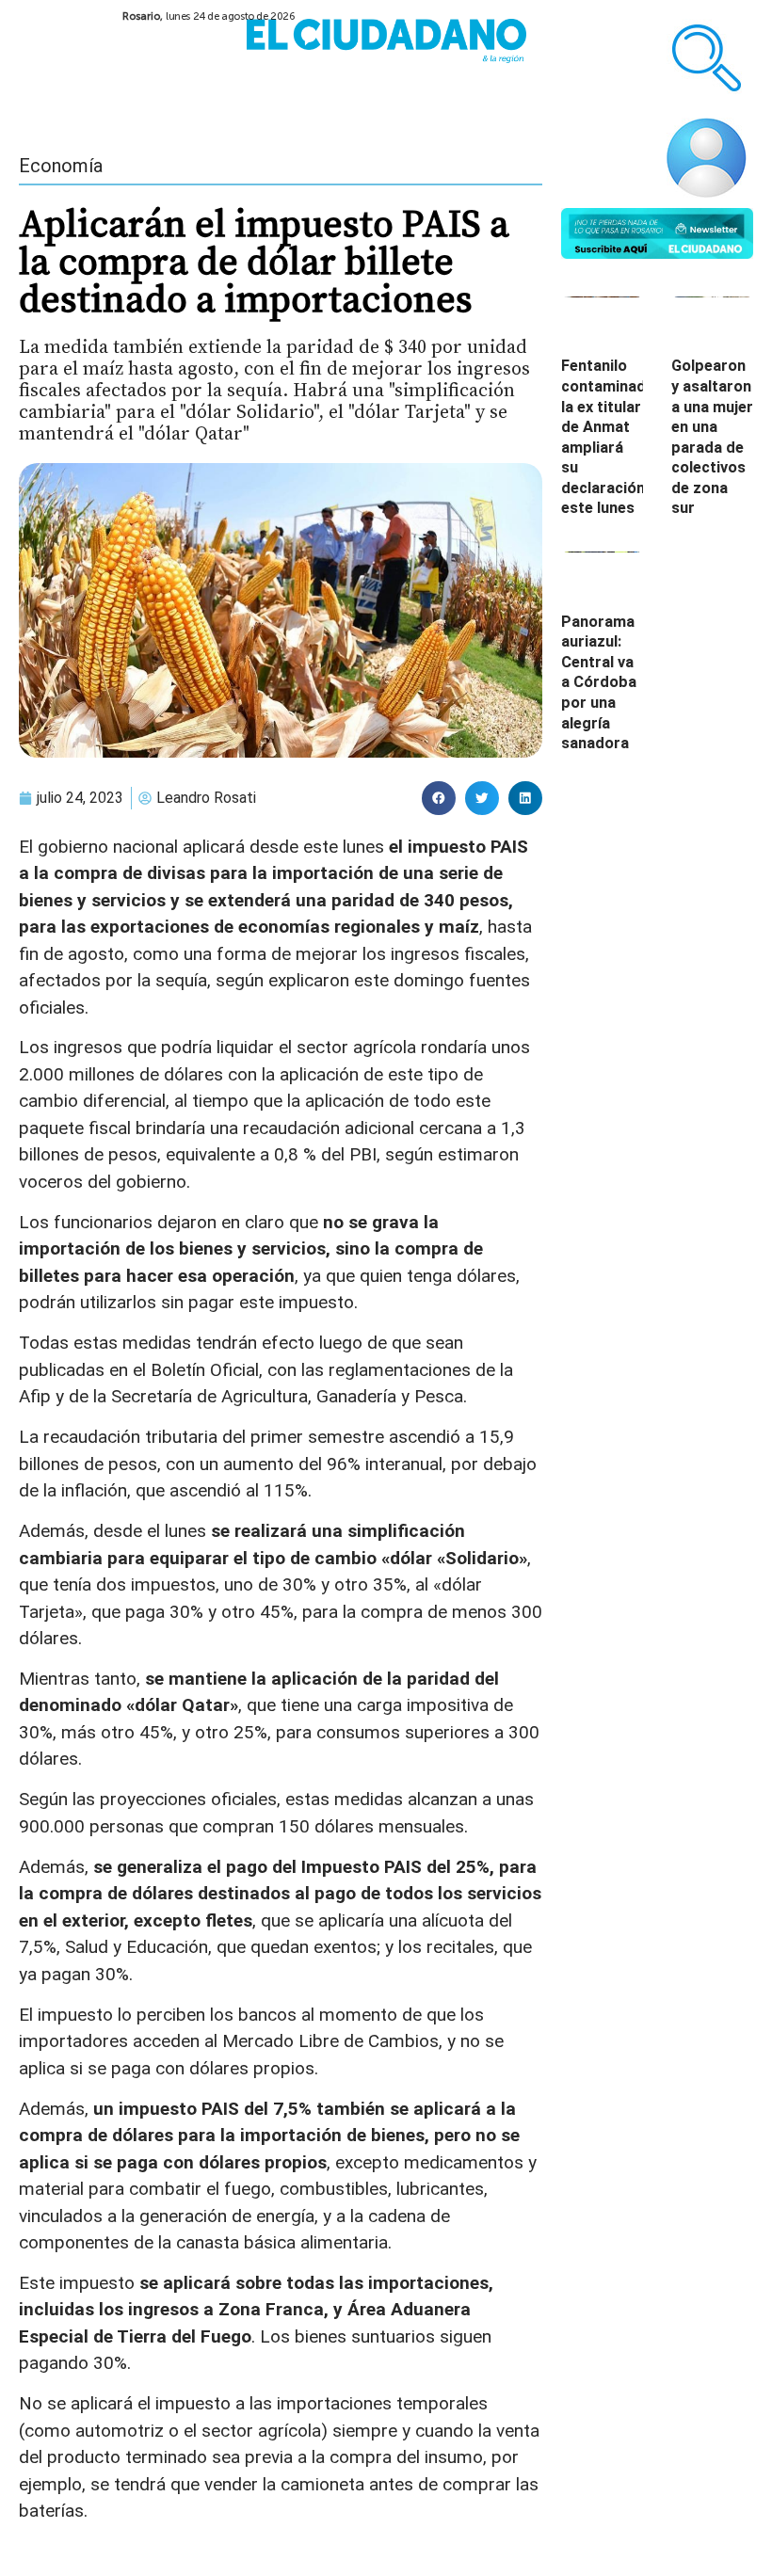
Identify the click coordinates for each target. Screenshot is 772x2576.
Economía (61, 166)
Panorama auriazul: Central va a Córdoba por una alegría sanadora (599, 683)
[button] (439, 798)
